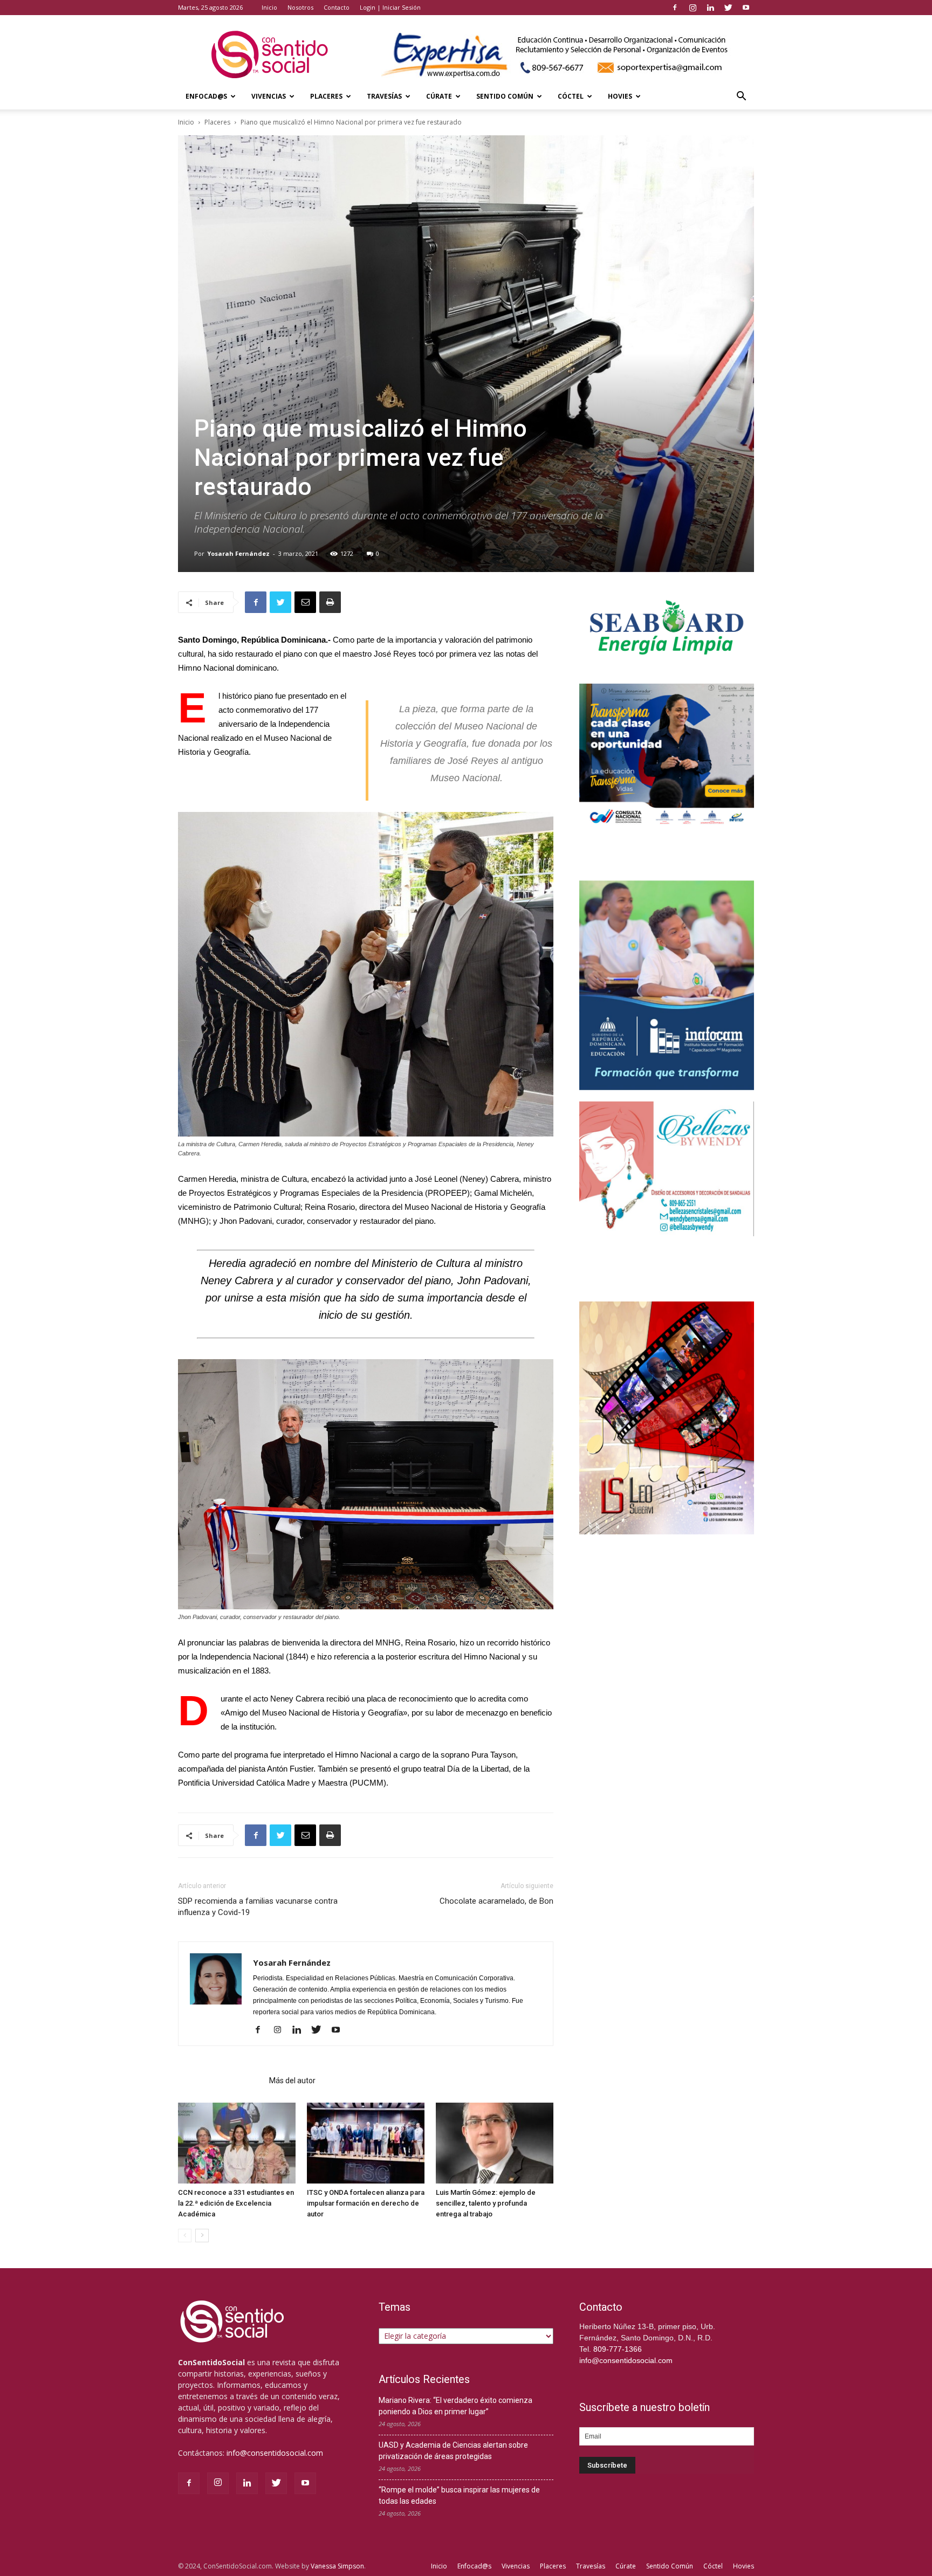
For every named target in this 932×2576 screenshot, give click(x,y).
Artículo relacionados (220, 2081)
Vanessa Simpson (337, 2566)
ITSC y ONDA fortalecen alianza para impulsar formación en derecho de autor (366, 2203)
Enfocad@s (206, 96)
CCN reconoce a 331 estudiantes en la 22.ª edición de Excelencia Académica (236, 2203)
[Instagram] (693, 8)
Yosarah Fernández (238, 553)
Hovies (620, 96)
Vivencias (269, 96)
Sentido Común (505, 96)
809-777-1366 (618, 2349)
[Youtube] (746, 8)
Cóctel (571, 96)
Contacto (337, 7)
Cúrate (439, 96)
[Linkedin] (710, 8)
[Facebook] (675, 8)
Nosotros (300, 7)
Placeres (326, 96)
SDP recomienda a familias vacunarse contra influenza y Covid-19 (258, 1907)
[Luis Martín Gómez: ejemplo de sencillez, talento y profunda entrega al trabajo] (495, 2143)
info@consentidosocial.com (275, 2453)
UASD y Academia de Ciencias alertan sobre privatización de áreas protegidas (453, 2451)
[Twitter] (728, 8)
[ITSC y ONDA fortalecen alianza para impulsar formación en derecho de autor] (366, 2143)
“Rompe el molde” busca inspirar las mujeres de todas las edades (459, 2495)
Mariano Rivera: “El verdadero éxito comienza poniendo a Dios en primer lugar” (455, 2406)
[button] (741, 97)
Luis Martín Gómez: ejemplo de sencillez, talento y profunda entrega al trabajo (486, 2203)
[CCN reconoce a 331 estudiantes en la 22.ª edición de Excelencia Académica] (237, 2143)
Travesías (384, 96)
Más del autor (292, 2081)
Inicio (269, 7)
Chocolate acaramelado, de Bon (496, 1901)
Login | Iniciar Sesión (390, 7)
